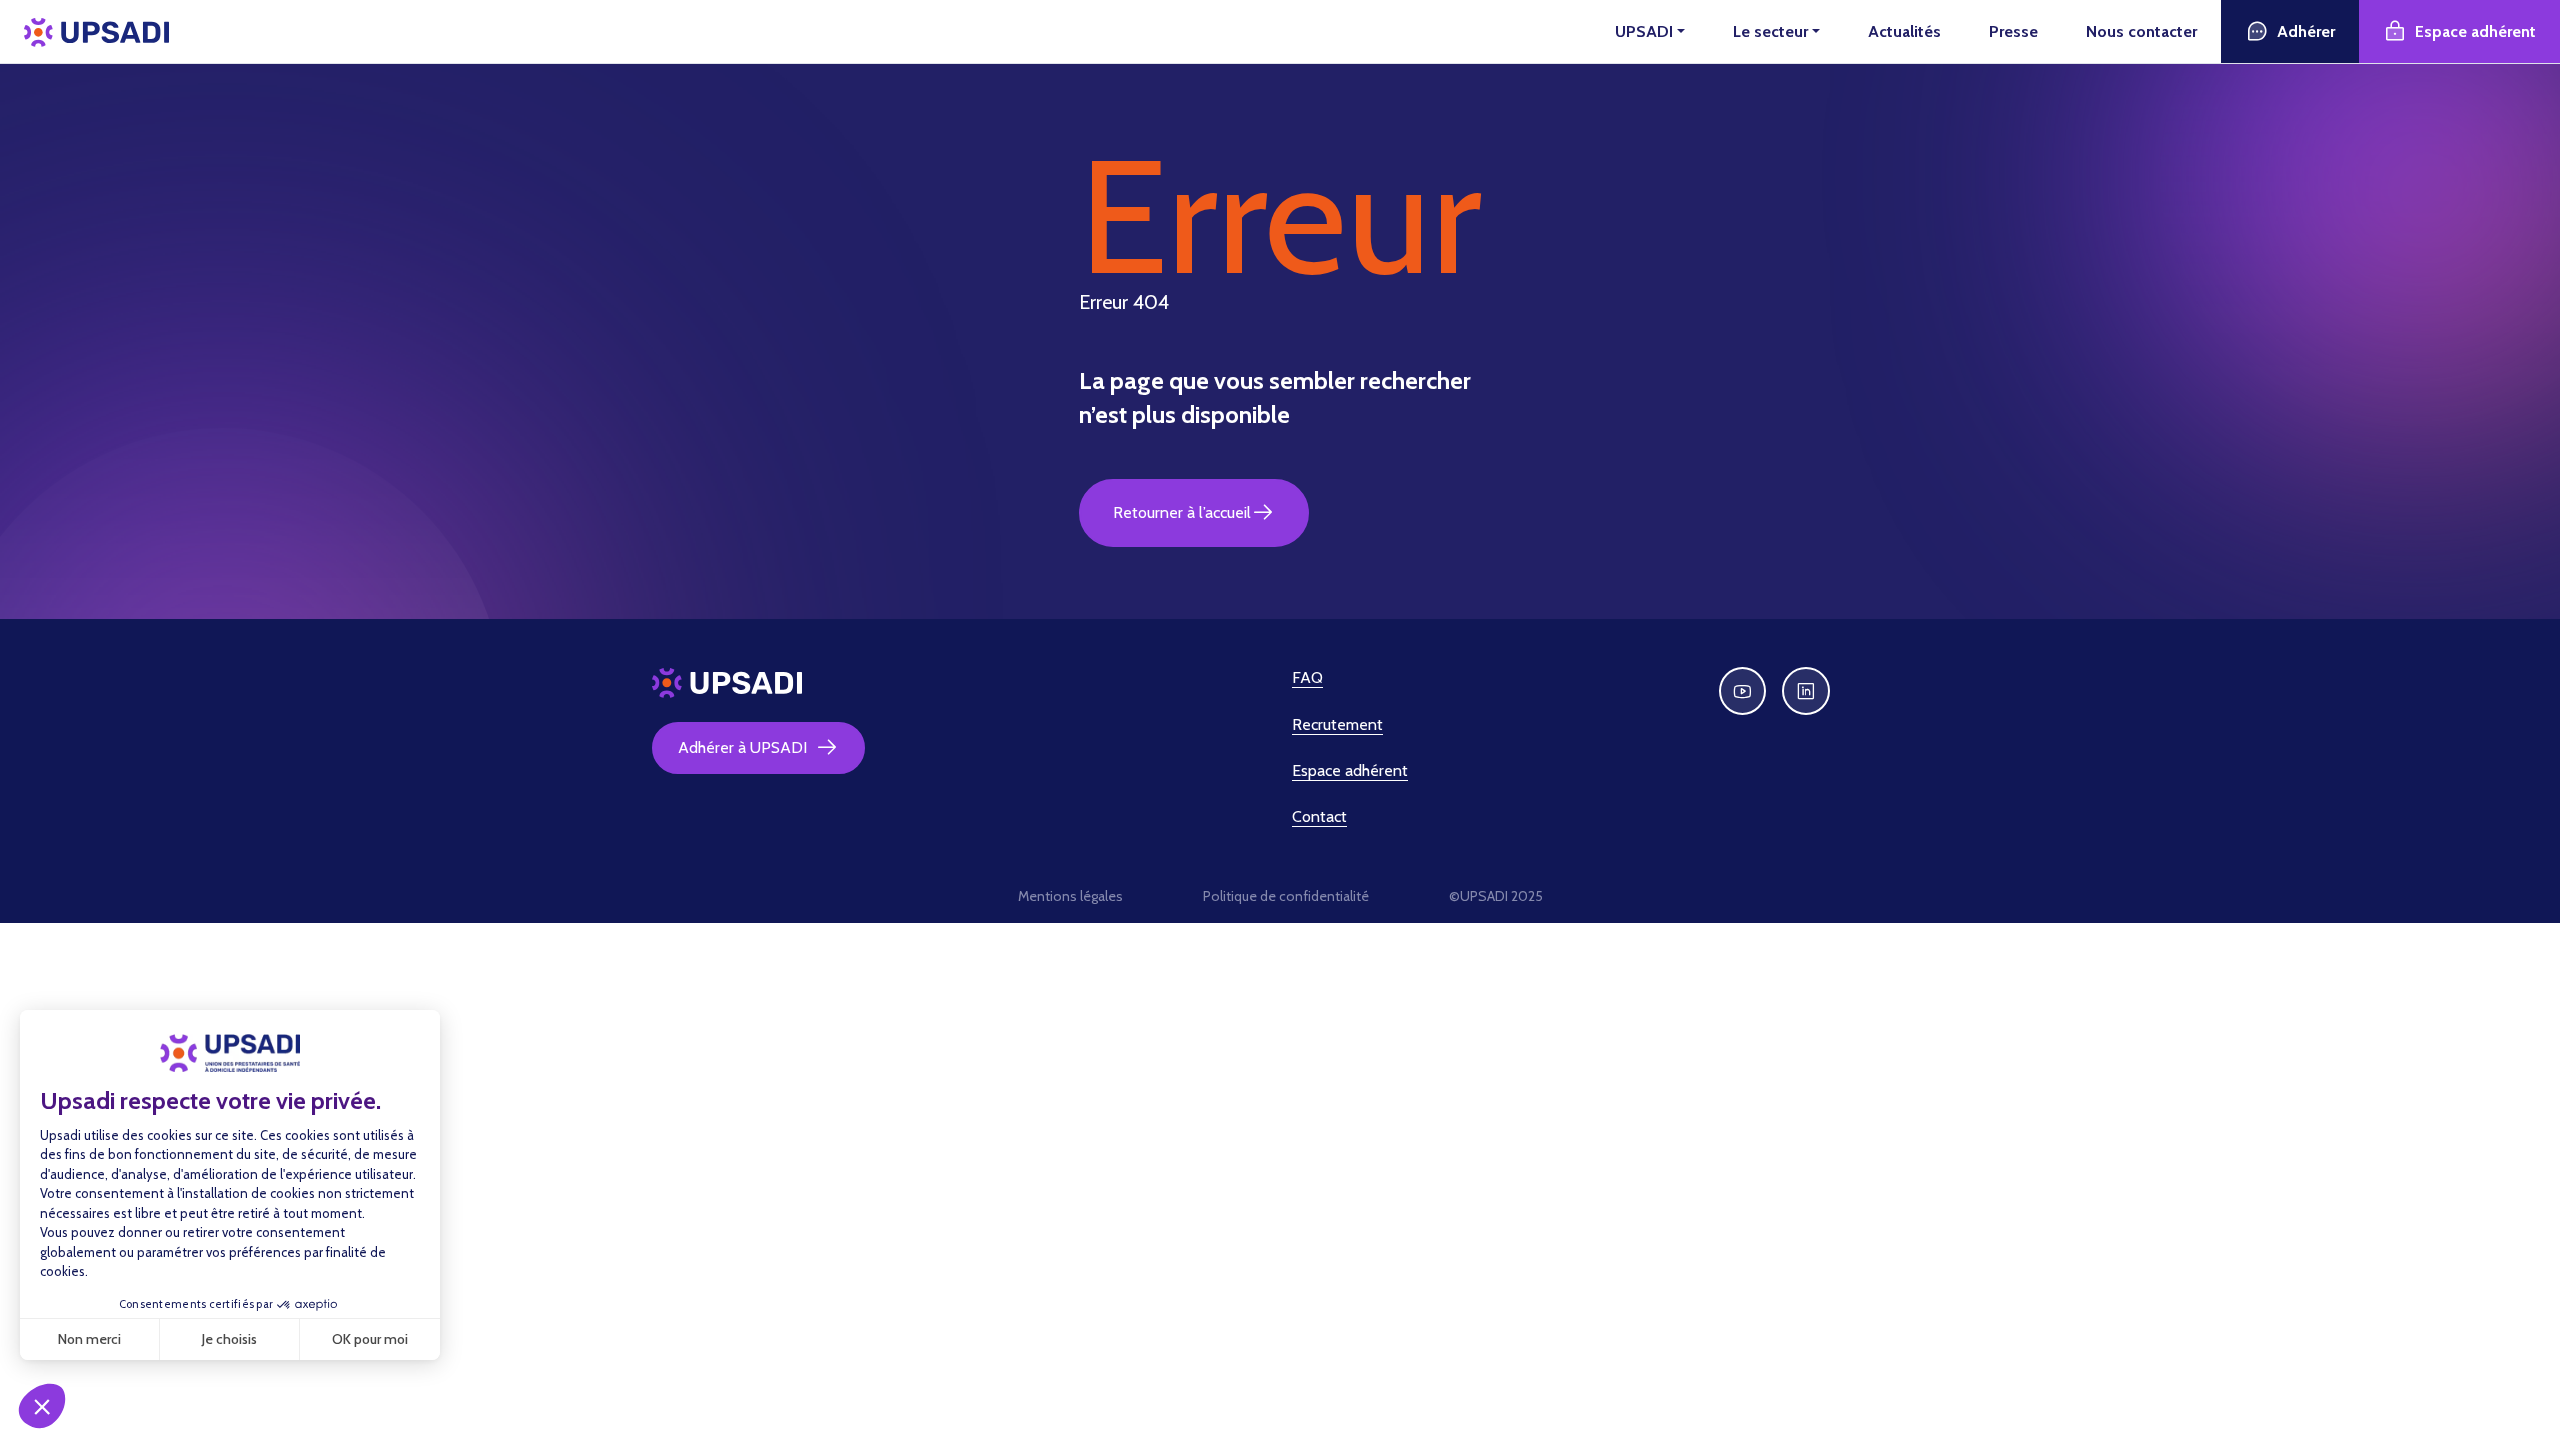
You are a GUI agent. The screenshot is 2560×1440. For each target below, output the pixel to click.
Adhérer (2306, 31)
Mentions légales (1070, 896)
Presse (2013, 31)
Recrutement (1337, 724)
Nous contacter (2141, 31)
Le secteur (1770, 31)
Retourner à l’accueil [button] (1182, 512)
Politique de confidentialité (1286, 896)
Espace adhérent (2475, 31)
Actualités (1904, 31)
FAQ (1307, 677)
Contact (1319, 816)
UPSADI (1644, 31)
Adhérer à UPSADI (742, 747)
